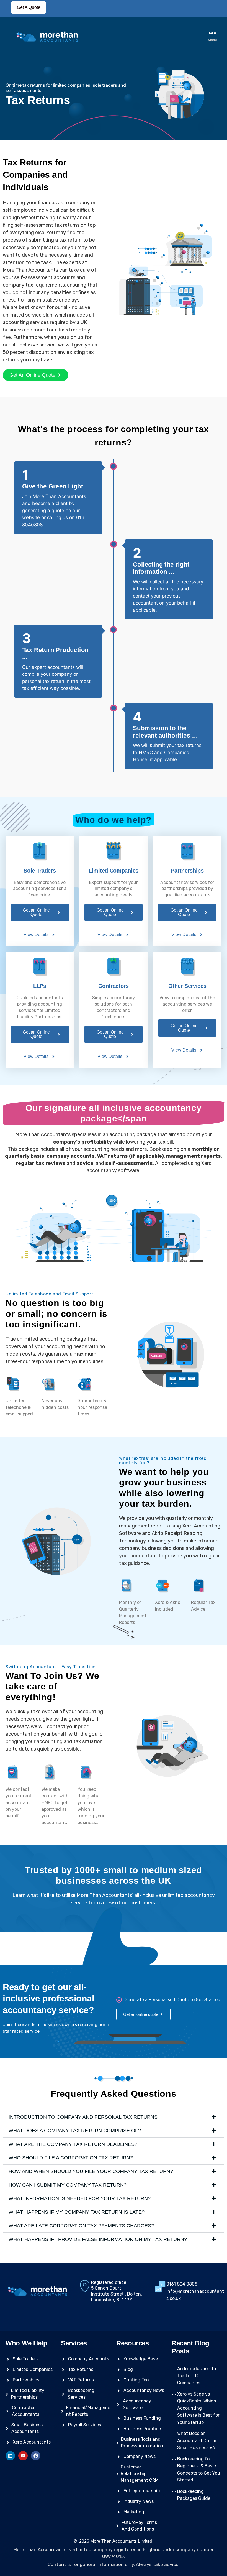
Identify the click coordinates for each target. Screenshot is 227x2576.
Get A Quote (29, 7)
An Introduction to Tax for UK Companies (197, 2376)
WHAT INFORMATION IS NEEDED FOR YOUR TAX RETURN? (80, 2198)
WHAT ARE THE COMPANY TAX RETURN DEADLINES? (73, 2144)
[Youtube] (23, 2456)
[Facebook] (36, 2456)
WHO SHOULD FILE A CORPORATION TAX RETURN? (71, 2158)
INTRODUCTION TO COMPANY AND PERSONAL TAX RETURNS (83, 2117)
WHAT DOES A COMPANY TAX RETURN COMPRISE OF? (75, 2131)
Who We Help (26, 2343)
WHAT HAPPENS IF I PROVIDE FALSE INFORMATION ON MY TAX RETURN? (98, 2239)
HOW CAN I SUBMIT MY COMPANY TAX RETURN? (68, 2185)
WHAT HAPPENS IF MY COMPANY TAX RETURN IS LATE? (77, 2212)
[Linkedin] (10, 2456)
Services (74, 2343)
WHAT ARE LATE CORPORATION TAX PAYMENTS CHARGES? (81, 2226)
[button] (114, 2117)
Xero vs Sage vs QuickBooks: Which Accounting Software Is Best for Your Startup (198, 2408)
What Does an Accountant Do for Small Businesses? (197, 2440)
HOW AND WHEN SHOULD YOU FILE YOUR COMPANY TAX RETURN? (91, 2171)
